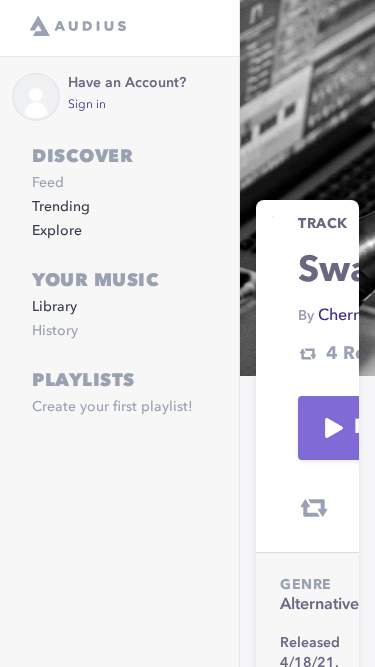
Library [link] (54, 307)
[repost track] (314, 508)
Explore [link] (57, 231)
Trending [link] (61, 207)
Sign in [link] (87, 105)
